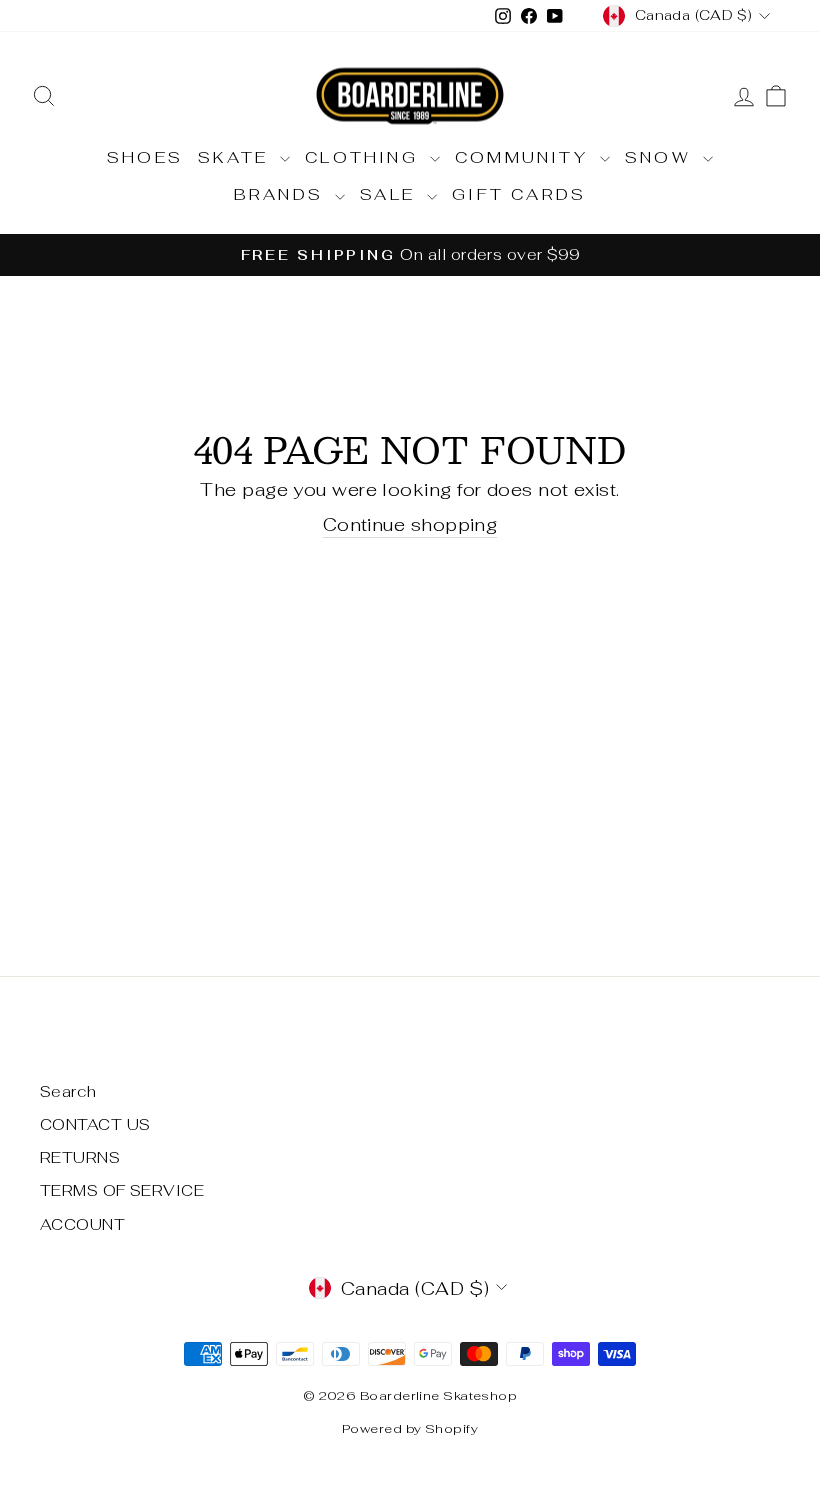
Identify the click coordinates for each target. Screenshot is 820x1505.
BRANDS (282, 194)
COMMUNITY (525, 157)
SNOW (661, 157)
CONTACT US (95, 1124)
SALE (391, 194)
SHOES (145, 157)
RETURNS (80, 1157)
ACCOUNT (82, 1224)
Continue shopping (410, 524)
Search (68, 1091)
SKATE (236, 157)
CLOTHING (365, 157)
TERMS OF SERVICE (122, 1190)
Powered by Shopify (410, 1428)
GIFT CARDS (519, 194)
